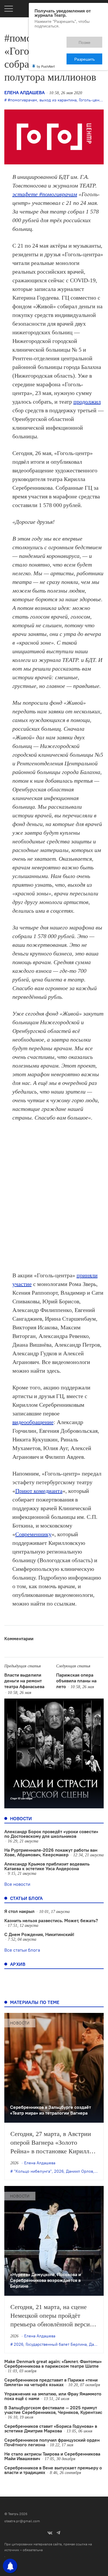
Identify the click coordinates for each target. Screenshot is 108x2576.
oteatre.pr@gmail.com (22, 2521)
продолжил (87, 402)
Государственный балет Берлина (56, 2344)
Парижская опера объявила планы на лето (76, 1681)
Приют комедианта (39, 1491)
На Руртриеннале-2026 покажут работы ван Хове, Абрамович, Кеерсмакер (51, 1852)
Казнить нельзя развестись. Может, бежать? (51, 1920)
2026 (59, 2171)
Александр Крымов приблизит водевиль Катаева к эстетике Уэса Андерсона (47, 1866)
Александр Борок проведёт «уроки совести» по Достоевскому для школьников (51, 1834)
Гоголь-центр (91, 100)
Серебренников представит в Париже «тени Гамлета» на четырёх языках (51, 2382)
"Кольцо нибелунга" (33, 2171)
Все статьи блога (22, 1950)
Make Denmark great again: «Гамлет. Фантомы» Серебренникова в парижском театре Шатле (53, 2364)
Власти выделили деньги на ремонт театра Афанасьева (24, 1681)
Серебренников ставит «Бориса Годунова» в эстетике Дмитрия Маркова (51, 2428)
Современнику (33, 1534)
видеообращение (33, 1422)
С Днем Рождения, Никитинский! (39, 1934)
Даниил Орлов (79, 2171)
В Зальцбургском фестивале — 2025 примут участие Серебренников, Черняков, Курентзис (53, 2410)
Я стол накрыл (19, 1911)
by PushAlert (46, 46)
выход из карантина (58, 100)
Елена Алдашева (24, 92)
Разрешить (89, 40)
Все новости (17, 1884)
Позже (59, 40)
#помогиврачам (22, 100)
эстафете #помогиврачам (45, 194)
